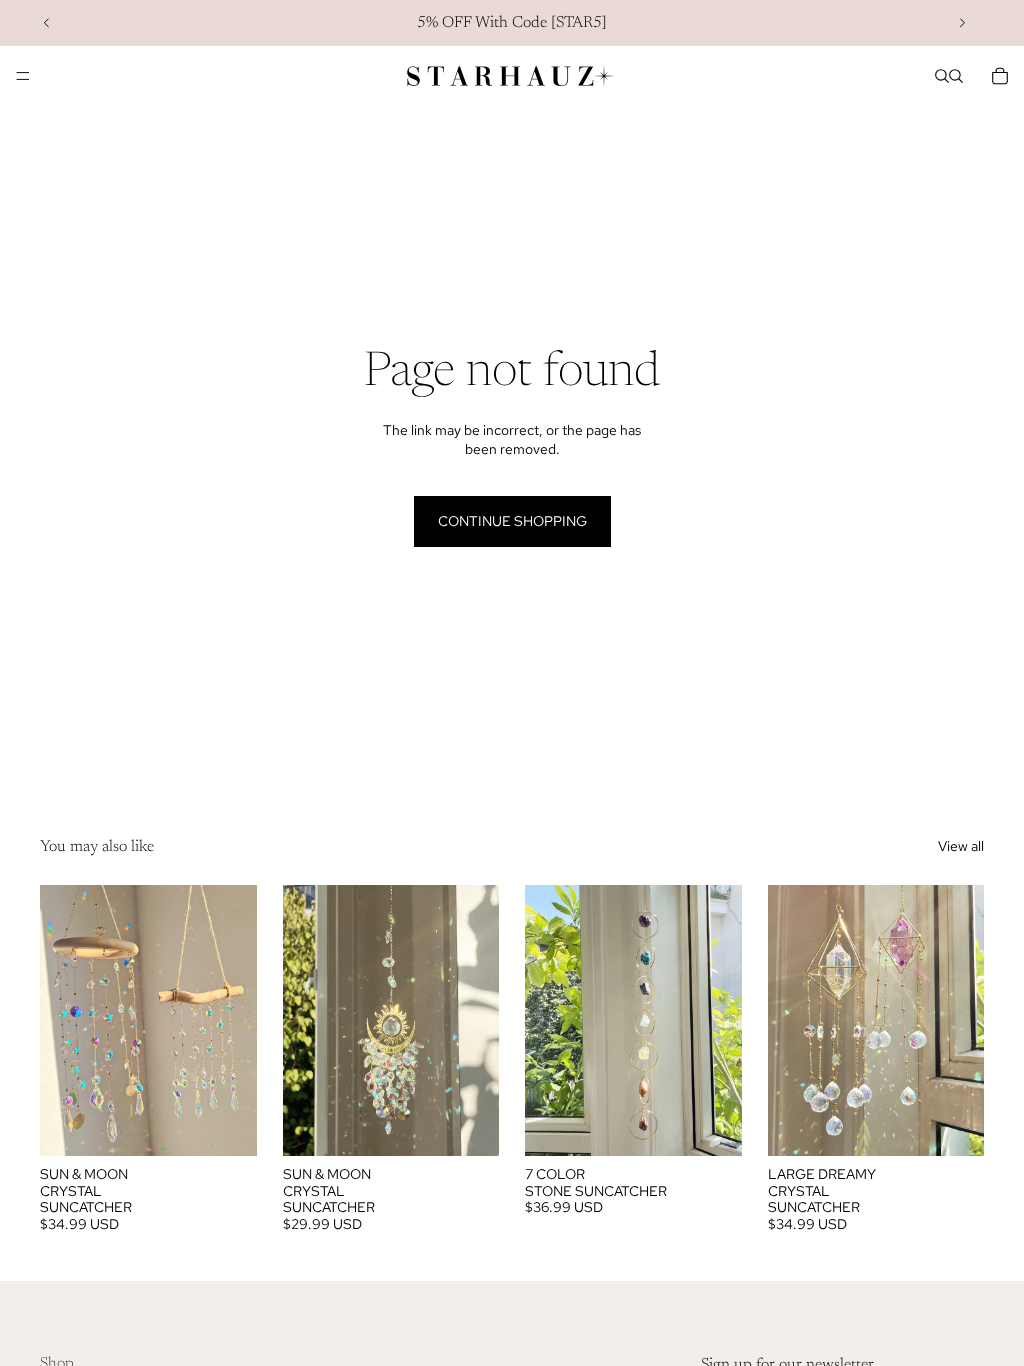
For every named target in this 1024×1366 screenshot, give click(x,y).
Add (728, 1124)
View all (961, 846)
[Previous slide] (47, 23)
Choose (243, 1124)
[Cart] (1000, 76)
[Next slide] (962, 23)
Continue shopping (512, 521)
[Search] (942, 76)
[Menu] (23, 76)
